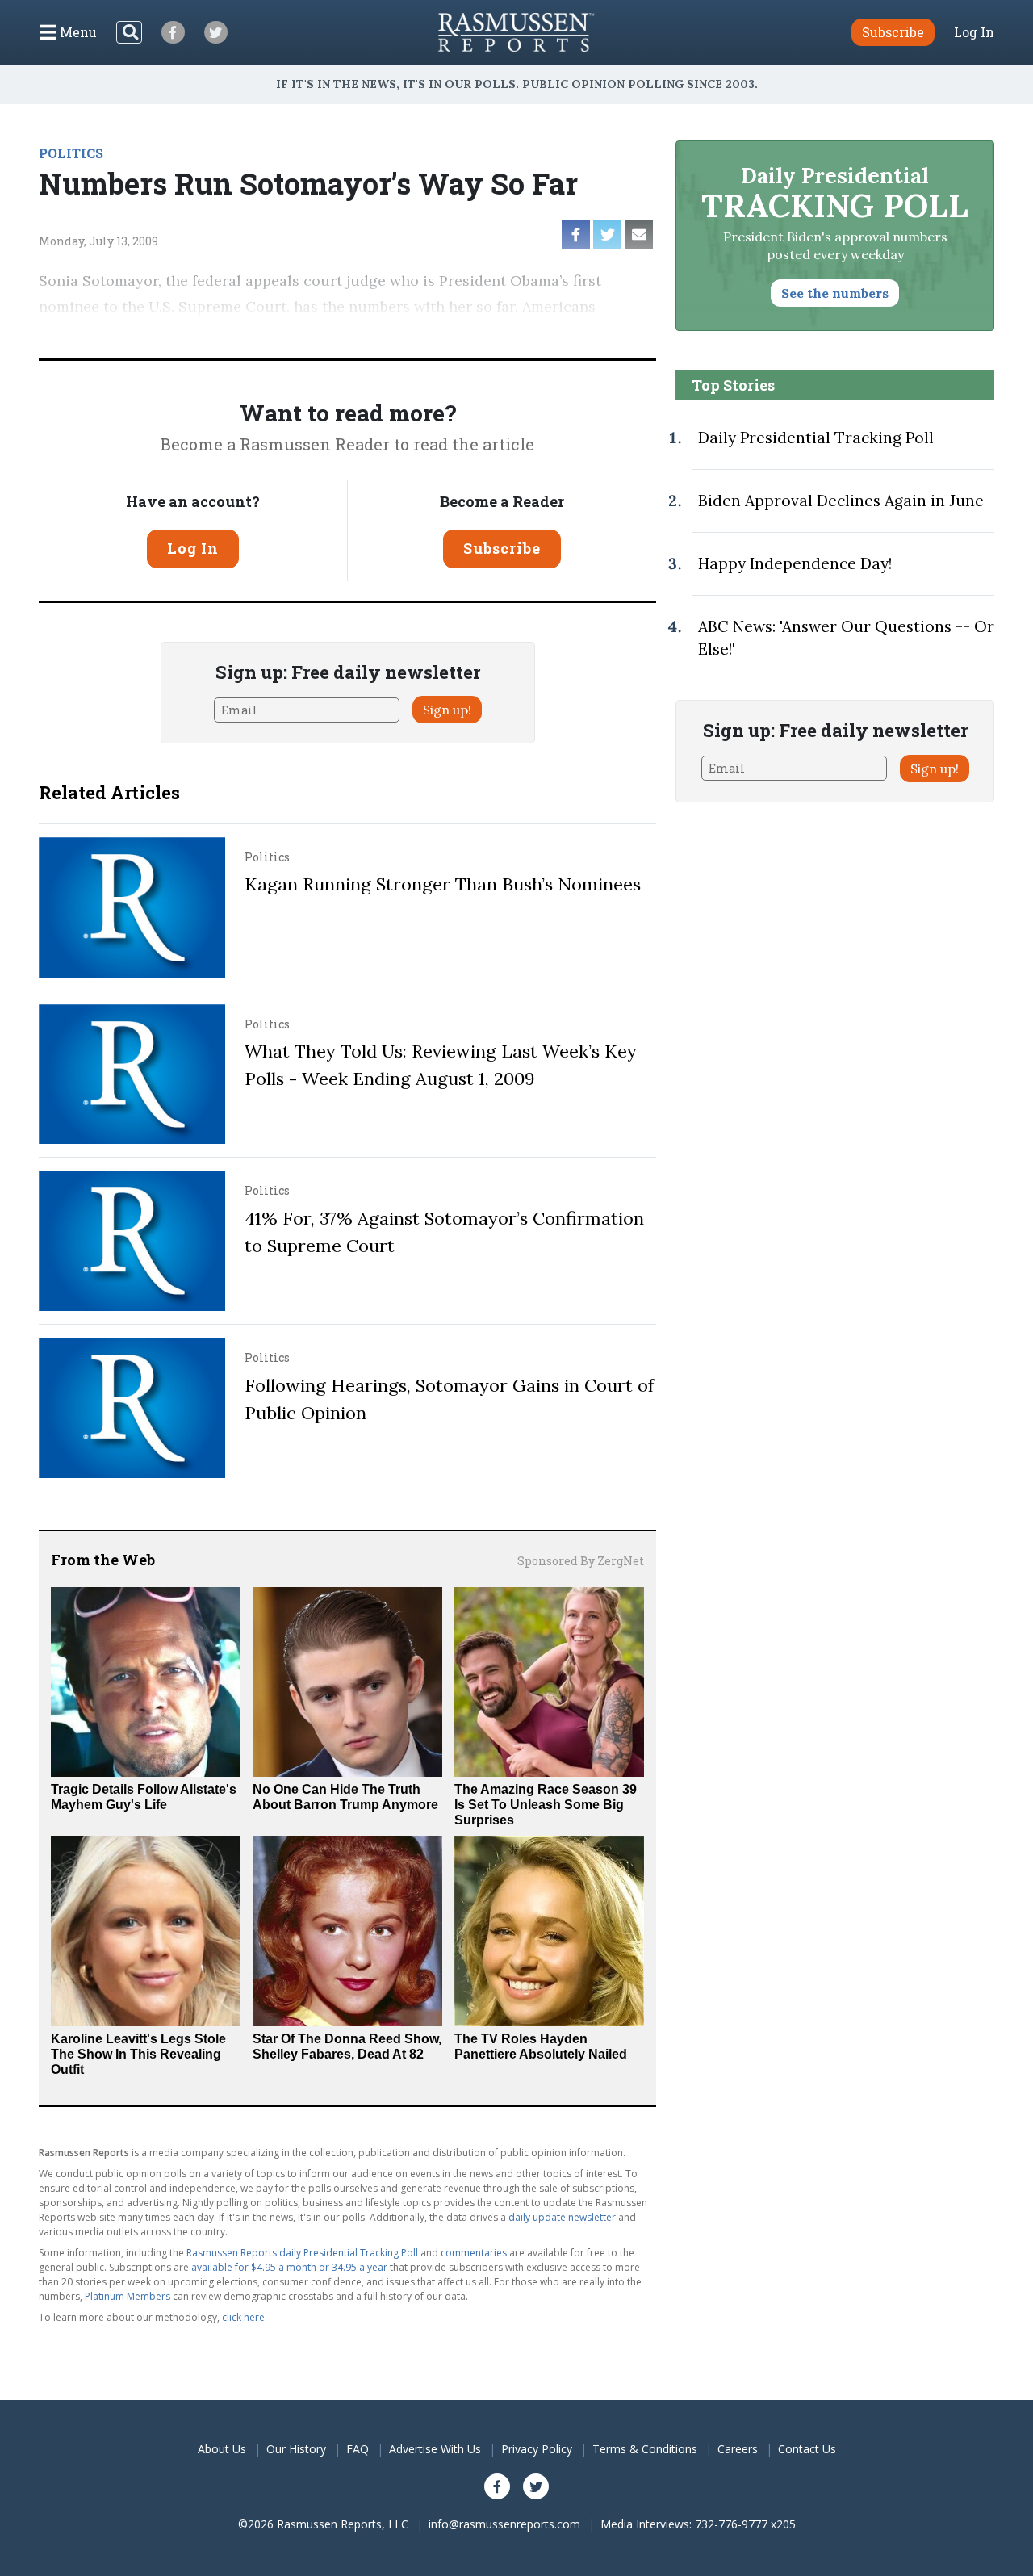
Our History (296, 2449)
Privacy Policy (537, 2449)
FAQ (358, 2449)
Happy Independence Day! (795, 563)
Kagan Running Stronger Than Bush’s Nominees (443, 884)
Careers (738, 2449)
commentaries (474, 2253)
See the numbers (835, 293)
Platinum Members (128, 2296)
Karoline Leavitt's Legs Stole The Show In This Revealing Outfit (138, 2054)
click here (243, 2317)
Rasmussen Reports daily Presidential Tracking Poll (302, 2253)
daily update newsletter (562, 2217)
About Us (222, 2449)
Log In (974, 32)
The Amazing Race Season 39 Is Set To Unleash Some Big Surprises (546, 1805)
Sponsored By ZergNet (581, 1561)
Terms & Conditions (645, 2449)
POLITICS (71, 153)
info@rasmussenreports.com (504, 2524)
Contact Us (807, 2449)
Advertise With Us (435, 2449)
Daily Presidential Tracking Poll (816, 438)
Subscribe (502, 548)
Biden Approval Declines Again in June (841, 501)
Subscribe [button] (893, 32)
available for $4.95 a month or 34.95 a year (289, 2267)
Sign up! (447, 710)
